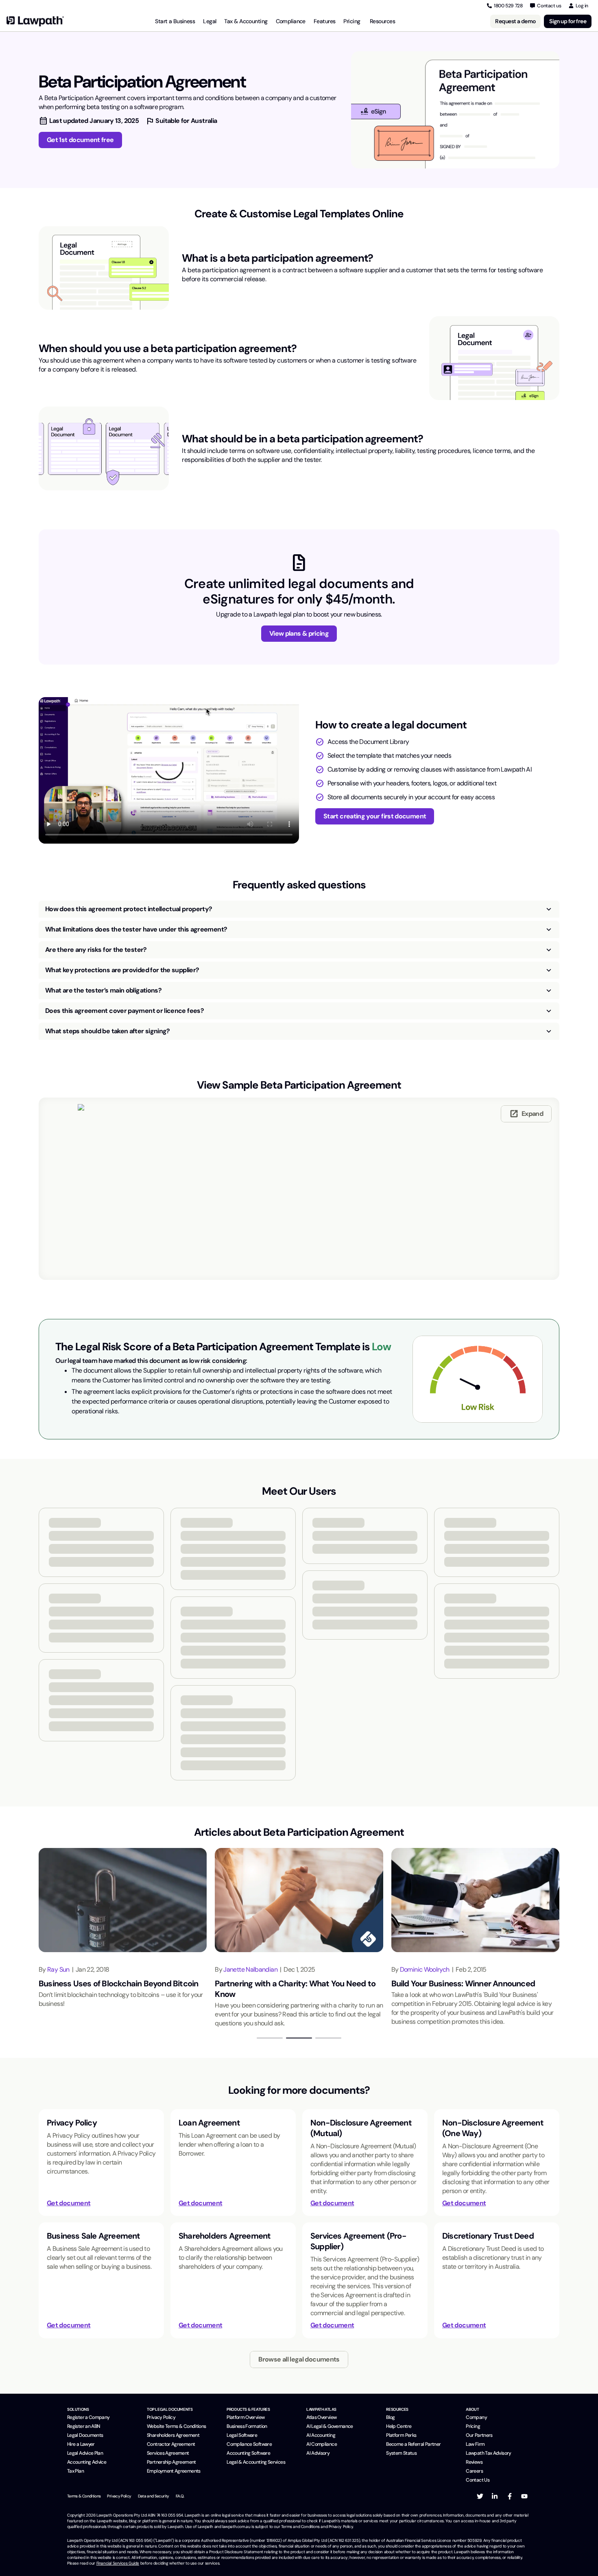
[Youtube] (524, 2496)
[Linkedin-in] (495, 2496)
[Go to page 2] (299, 2038)
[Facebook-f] (510, 2496)
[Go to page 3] (328, 2038)
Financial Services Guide (118, 2563)
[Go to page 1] (270, 2038)
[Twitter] (480, 2496)
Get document (69, 2203)
